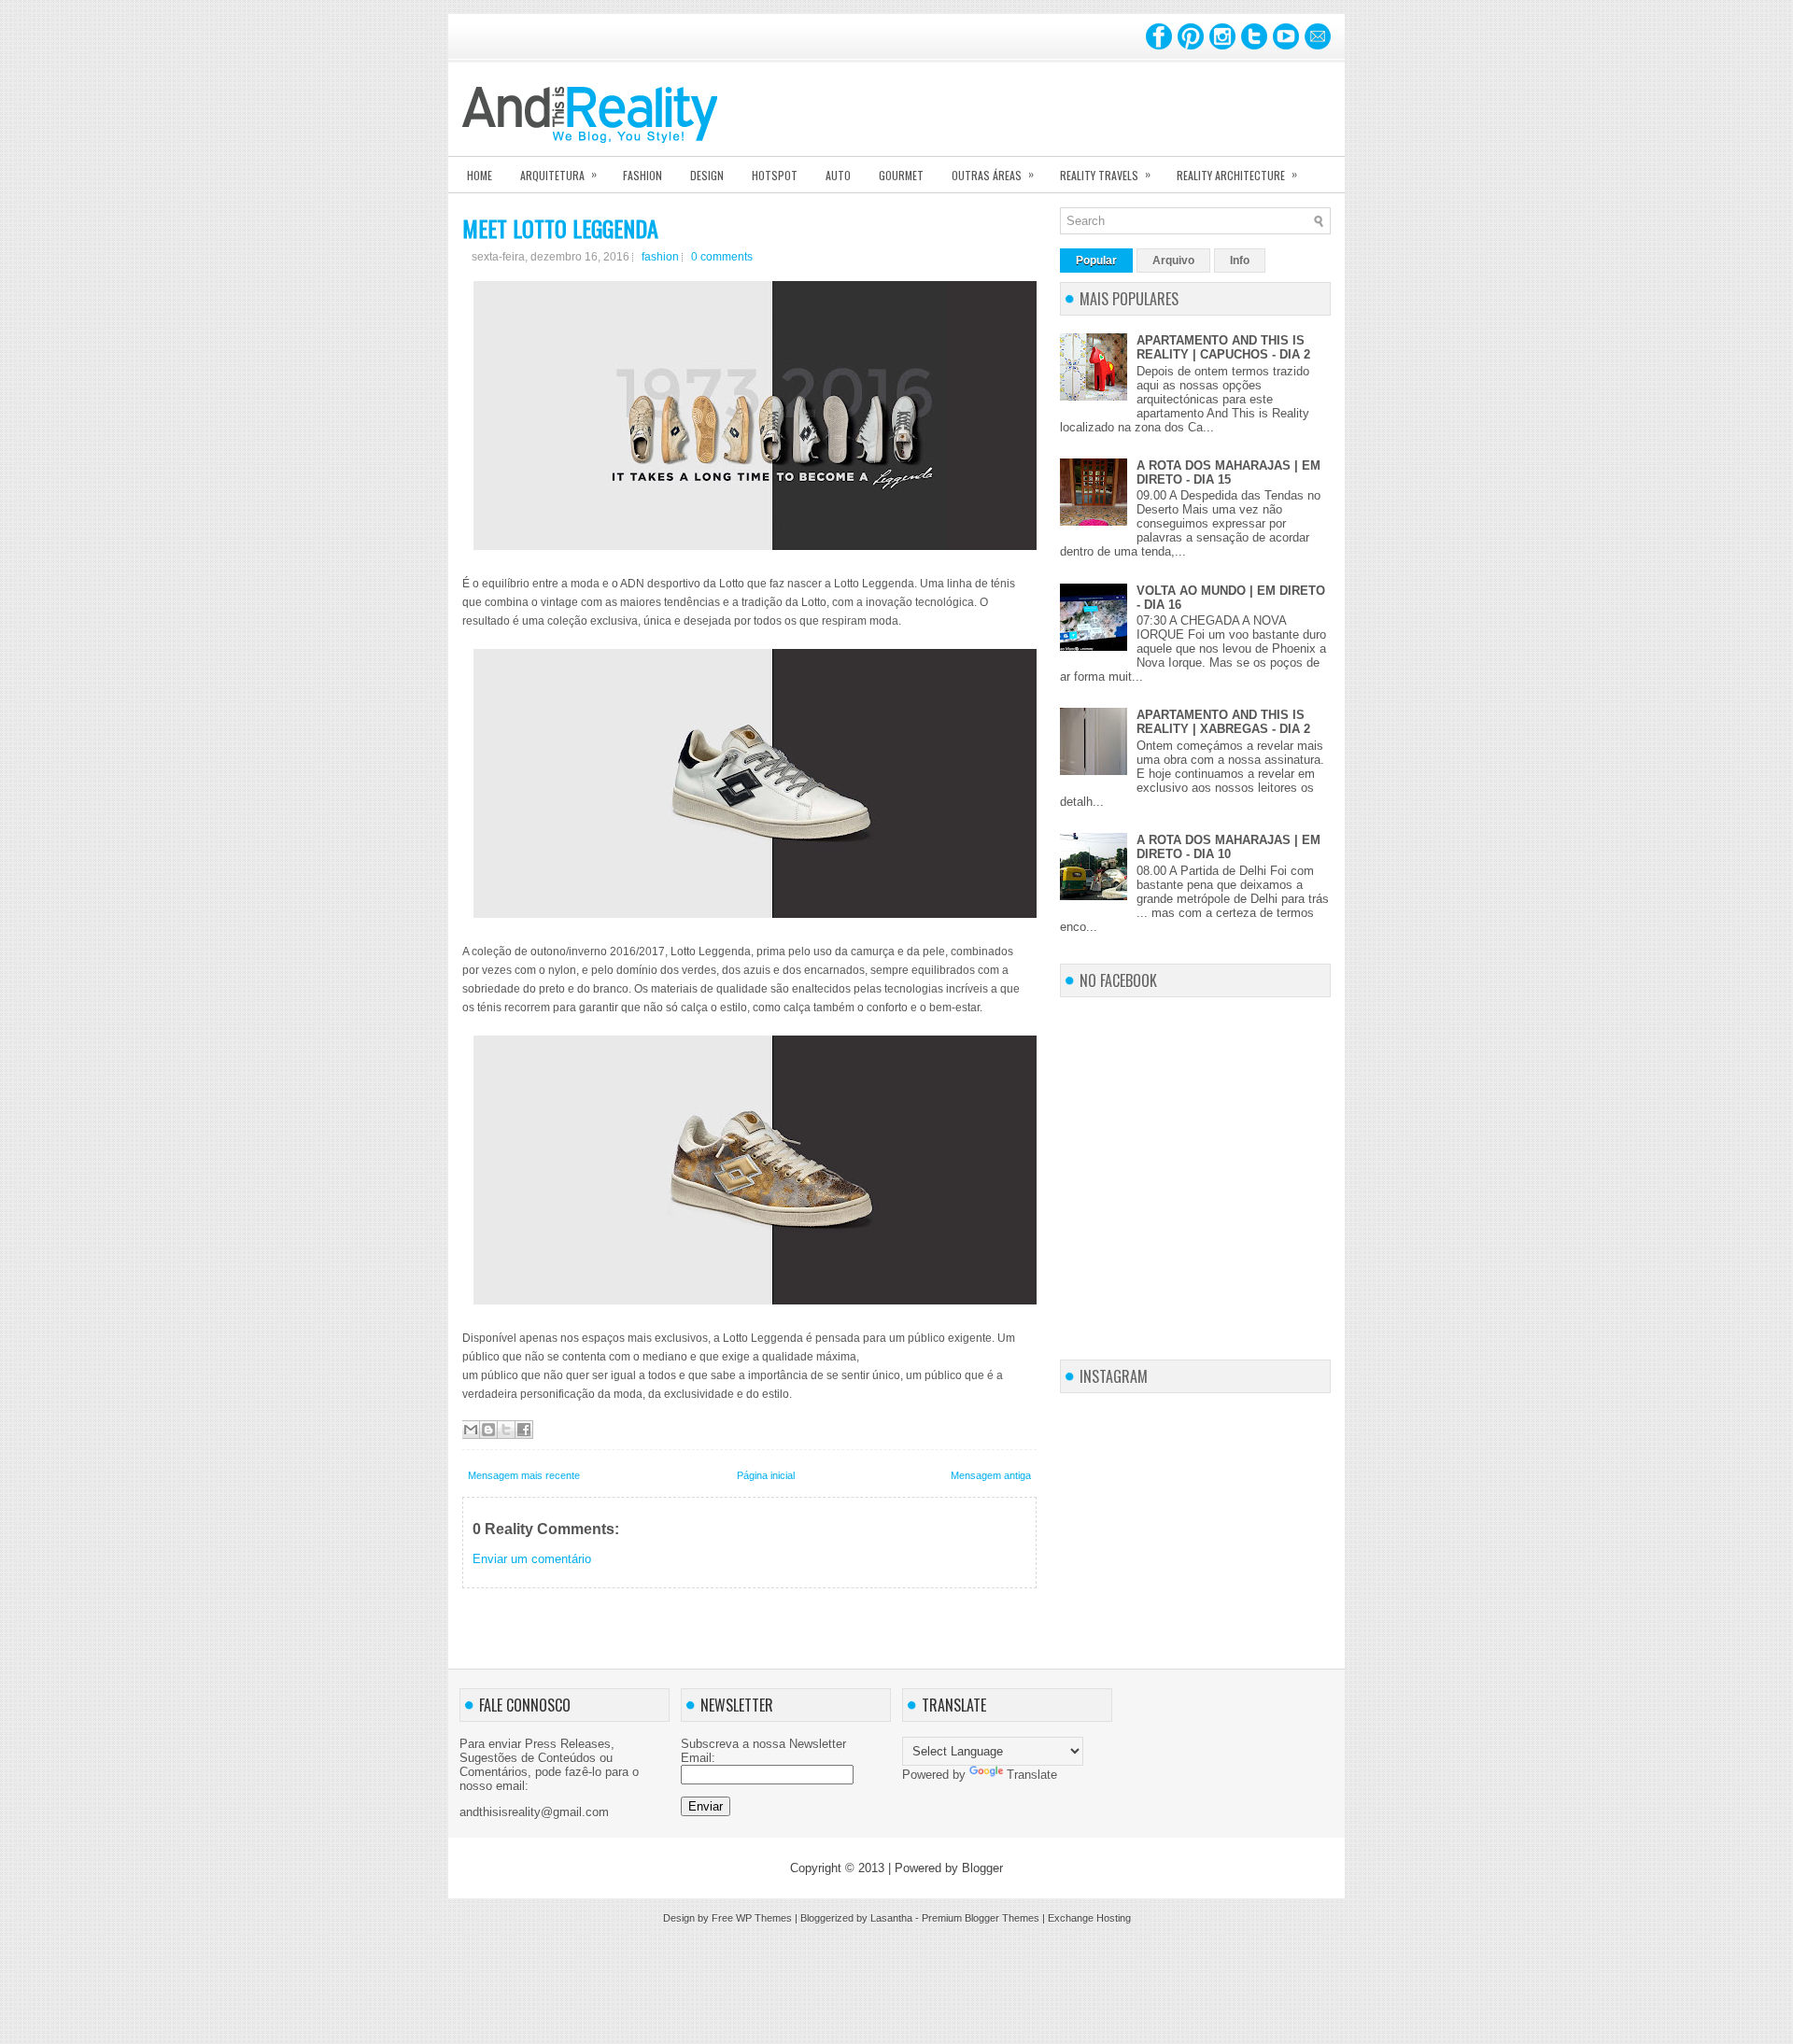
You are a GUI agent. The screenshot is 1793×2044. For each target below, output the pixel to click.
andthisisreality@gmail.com (534, 1812)
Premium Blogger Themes (981, 1918)
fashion (660, 257)
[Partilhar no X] (506, 1430)
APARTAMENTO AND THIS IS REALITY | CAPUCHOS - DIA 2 (1223, 347)
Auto (838, 175)
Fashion (642, 175)
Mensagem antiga (991, 1475)
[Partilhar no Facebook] (524, 1430)
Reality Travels (1105, 174)
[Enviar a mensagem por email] (471, 1430)
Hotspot (775, 175)
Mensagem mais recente (524, 1475)
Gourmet (901, 175)
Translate (1032, 1775)
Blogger (982, 1868)
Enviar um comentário (532, 1559)
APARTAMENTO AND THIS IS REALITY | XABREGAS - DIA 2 (1223, 722)
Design (707, 175)
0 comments (722, 257)
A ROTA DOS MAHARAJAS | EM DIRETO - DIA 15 (1228, 472)
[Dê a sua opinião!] (488, 1430)
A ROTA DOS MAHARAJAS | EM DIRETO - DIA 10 (1228, 847)
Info (1240, 261)
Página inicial (766, 1475)
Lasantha (891, 1918)
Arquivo (1173, 261)
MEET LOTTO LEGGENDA (560, 228)
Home (480, 175)
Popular (1096, 261)
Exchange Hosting (1089, 1918)
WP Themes (764, 1918)
